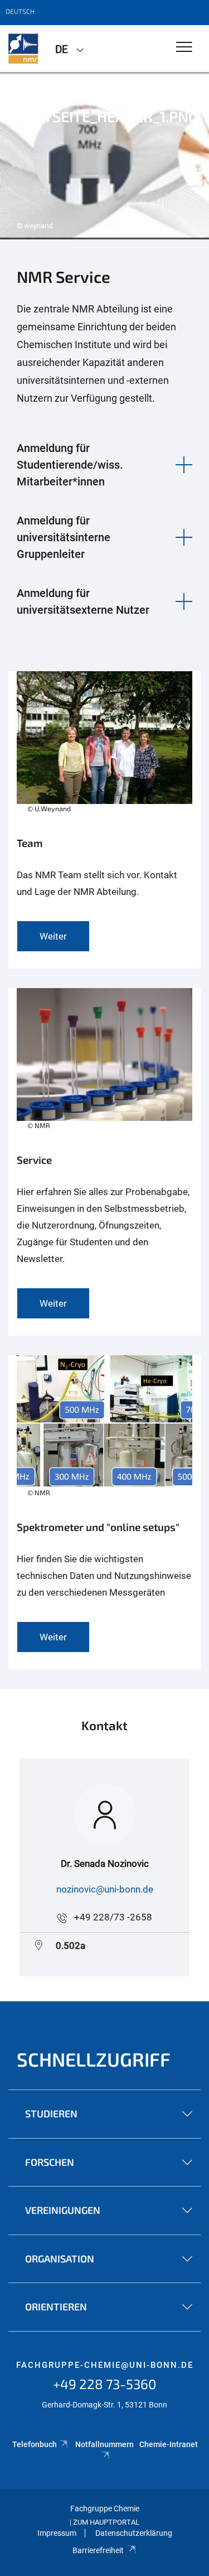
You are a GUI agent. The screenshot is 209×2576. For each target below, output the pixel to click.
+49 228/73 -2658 (113, 1917)
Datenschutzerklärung (134, 2533)
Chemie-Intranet (169, 2444)
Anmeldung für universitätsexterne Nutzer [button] (83, 601)
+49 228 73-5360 (105, 2384)
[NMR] (23, 49)
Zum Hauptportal (106, 2522)
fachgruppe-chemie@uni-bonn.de (105, 2365)
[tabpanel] (104, 156)
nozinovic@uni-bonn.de (105, 1889)
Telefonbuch (35, 2444)
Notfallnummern (104, 2444)
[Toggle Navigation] (184, 48)
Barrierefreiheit (98, 2550)
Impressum (57, 2533)
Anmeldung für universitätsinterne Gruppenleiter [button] (64, 537)
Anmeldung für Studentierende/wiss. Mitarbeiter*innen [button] (70, 465)
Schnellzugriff (94, 2059)
